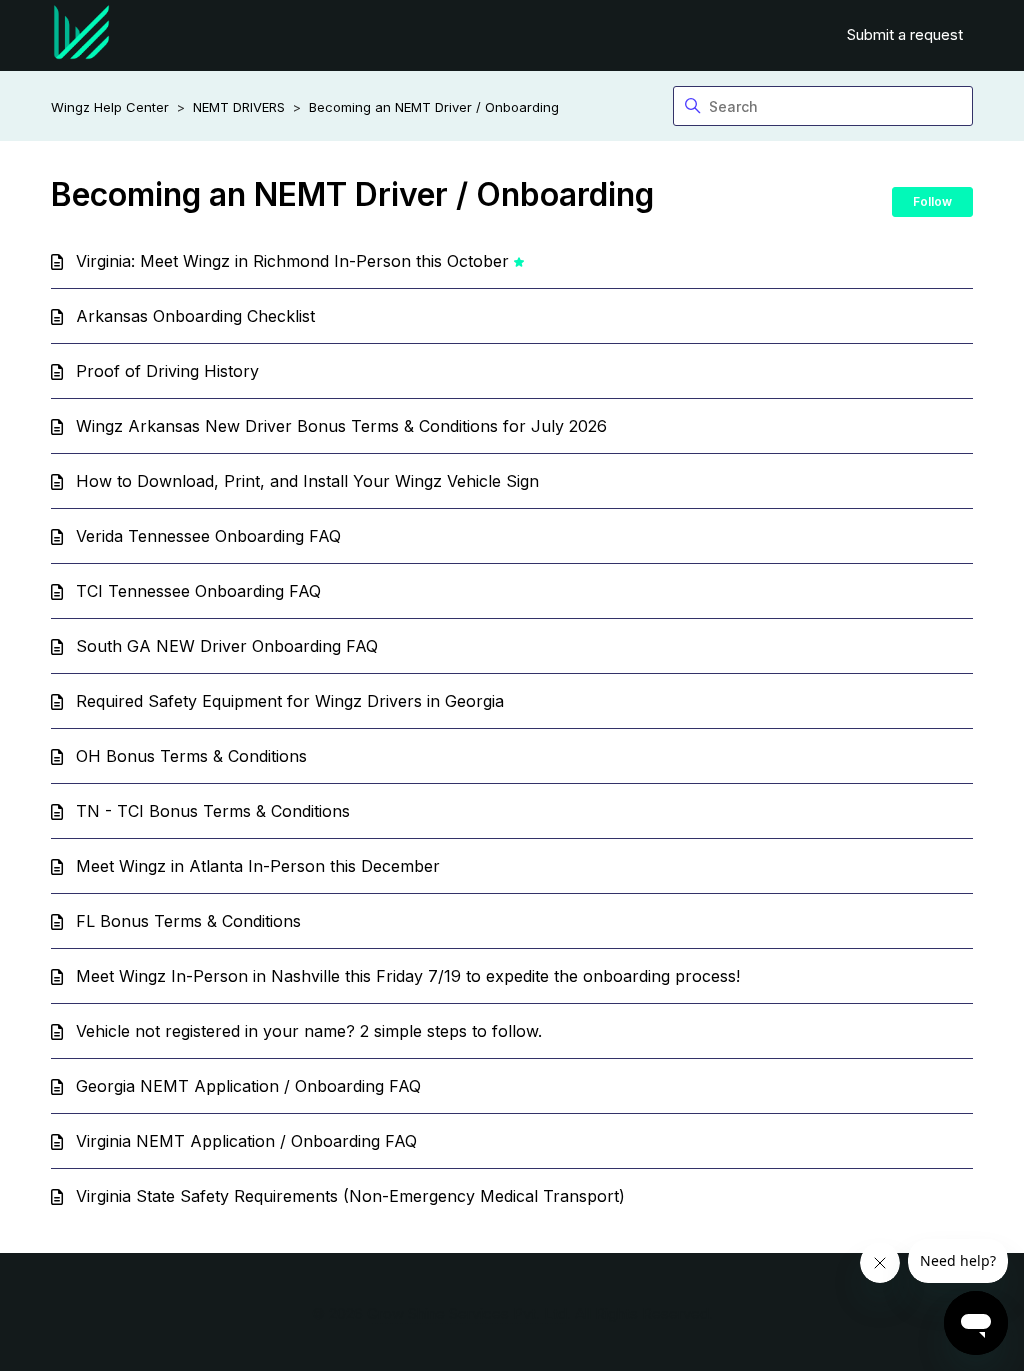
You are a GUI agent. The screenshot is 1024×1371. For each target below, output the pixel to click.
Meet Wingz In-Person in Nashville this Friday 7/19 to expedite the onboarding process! (408, 976)
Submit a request (905, 34)
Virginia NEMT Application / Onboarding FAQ (246, 1141)
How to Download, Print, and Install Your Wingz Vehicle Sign (307, 481)
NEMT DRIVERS (239, 107)
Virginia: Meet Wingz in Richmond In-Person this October (292, 261)
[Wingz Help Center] (81, 35)
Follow (932, 201)
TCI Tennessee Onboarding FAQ (198, 591)
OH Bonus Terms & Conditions (191, 756)
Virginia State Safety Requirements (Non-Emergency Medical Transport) (350, 1196)
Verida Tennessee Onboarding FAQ (208, 536)
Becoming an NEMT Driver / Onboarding (434, 107)
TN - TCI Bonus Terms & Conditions (213, 811)
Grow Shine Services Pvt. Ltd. (469, 1313)
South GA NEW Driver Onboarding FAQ (227, 646)
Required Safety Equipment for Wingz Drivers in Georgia (290, 701)
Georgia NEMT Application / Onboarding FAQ (248, 1086)
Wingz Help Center (110, 107)
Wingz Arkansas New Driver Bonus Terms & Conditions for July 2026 (341, 426)
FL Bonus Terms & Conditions (188, 921)
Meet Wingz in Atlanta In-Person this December (258, 866)
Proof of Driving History (167, 371)
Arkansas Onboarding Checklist (195, 316)
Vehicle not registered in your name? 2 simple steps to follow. (309, 1031)
